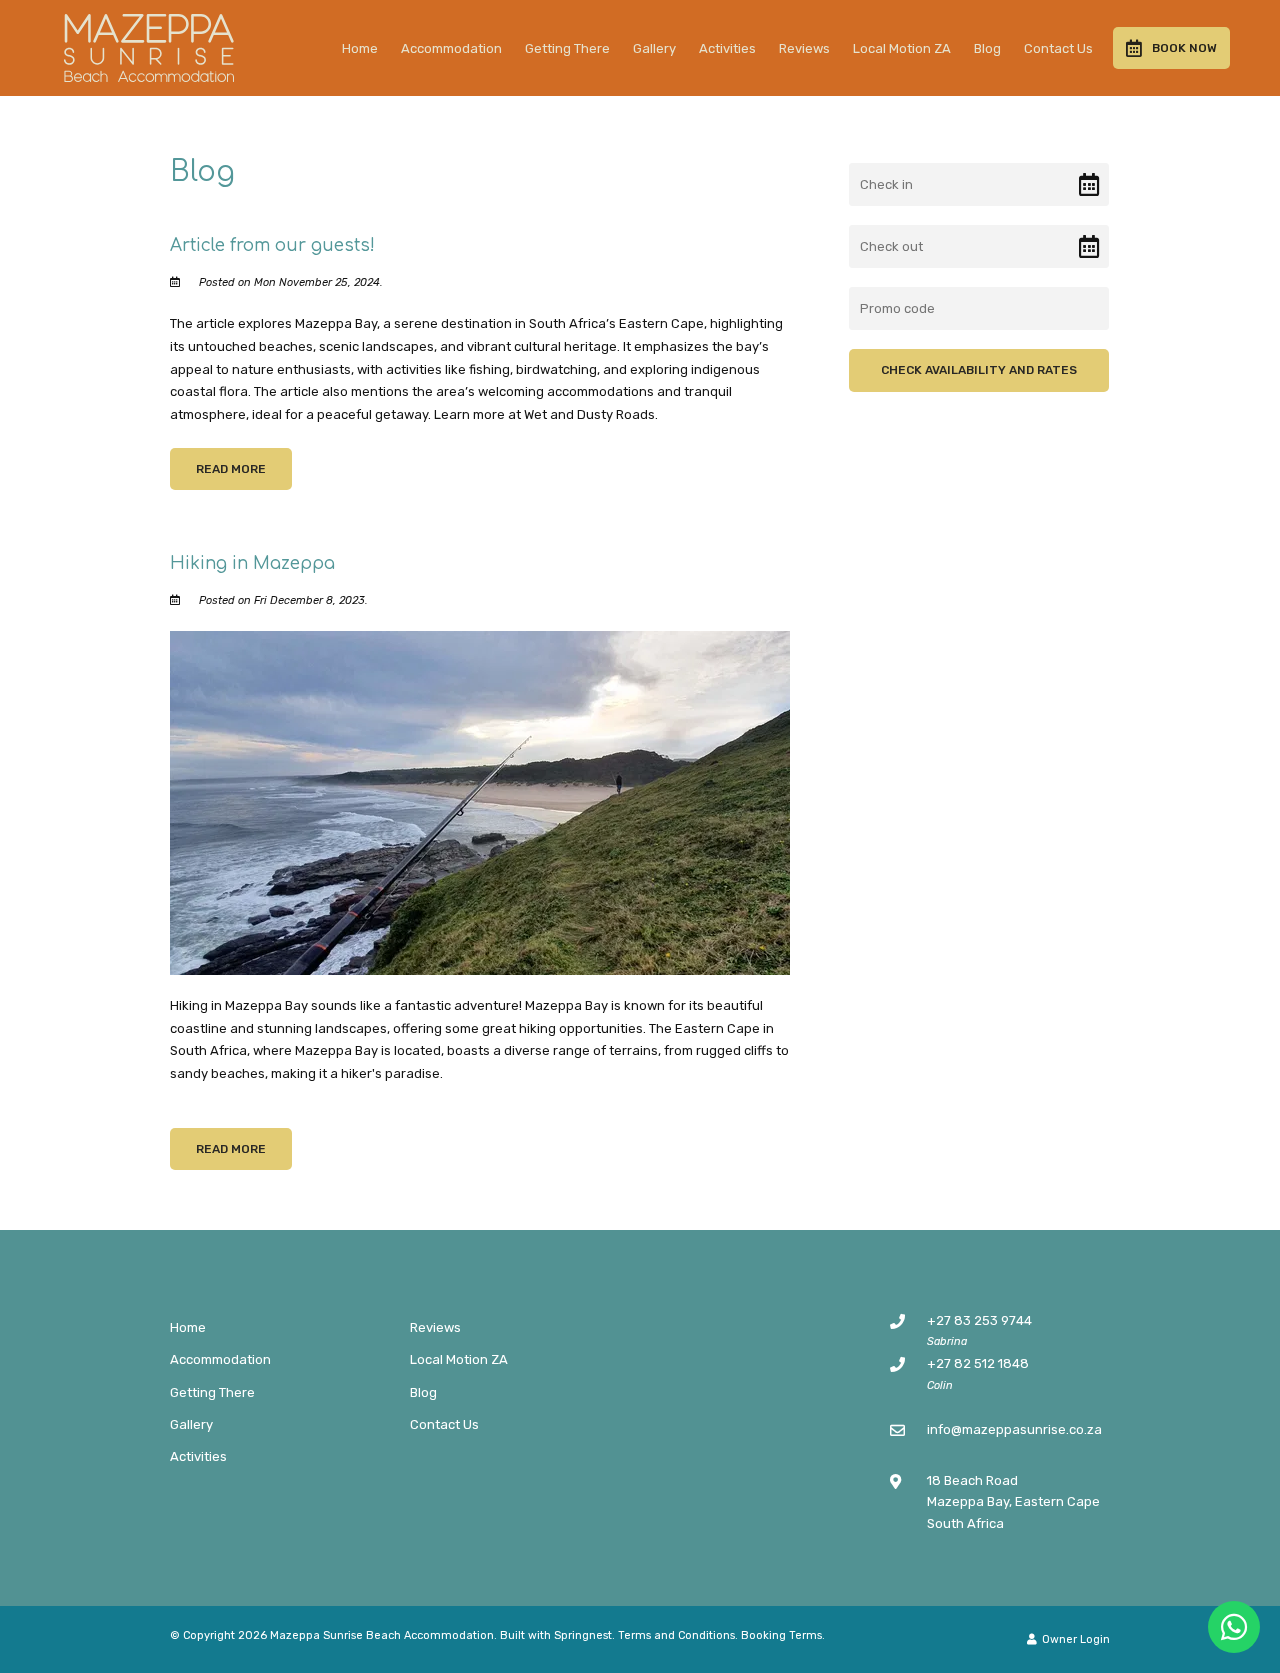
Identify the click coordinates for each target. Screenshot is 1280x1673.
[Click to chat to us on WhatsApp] (1234, 1627)
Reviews (804, 48)
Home (360, 48)
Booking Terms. (783, 1635)
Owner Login (1074, 1639)
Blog (987, 48)
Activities (727, 48)
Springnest (583, 1635)
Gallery (654, 48)
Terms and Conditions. (678, 1635)
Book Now (1184, 48)
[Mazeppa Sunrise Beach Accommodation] (149, 46)
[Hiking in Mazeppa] (480, 802)
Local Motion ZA (902, 48)
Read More (231, 469)
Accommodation (451, 48)
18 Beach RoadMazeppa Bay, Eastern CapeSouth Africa (1013, 1502)
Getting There (567, 48)
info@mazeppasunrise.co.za (1014, 1429)
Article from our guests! (272, 245)
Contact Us (1058, 48)
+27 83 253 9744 (979, 1320)
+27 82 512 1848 (978, 1363)
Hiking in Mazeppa (252, 563)
